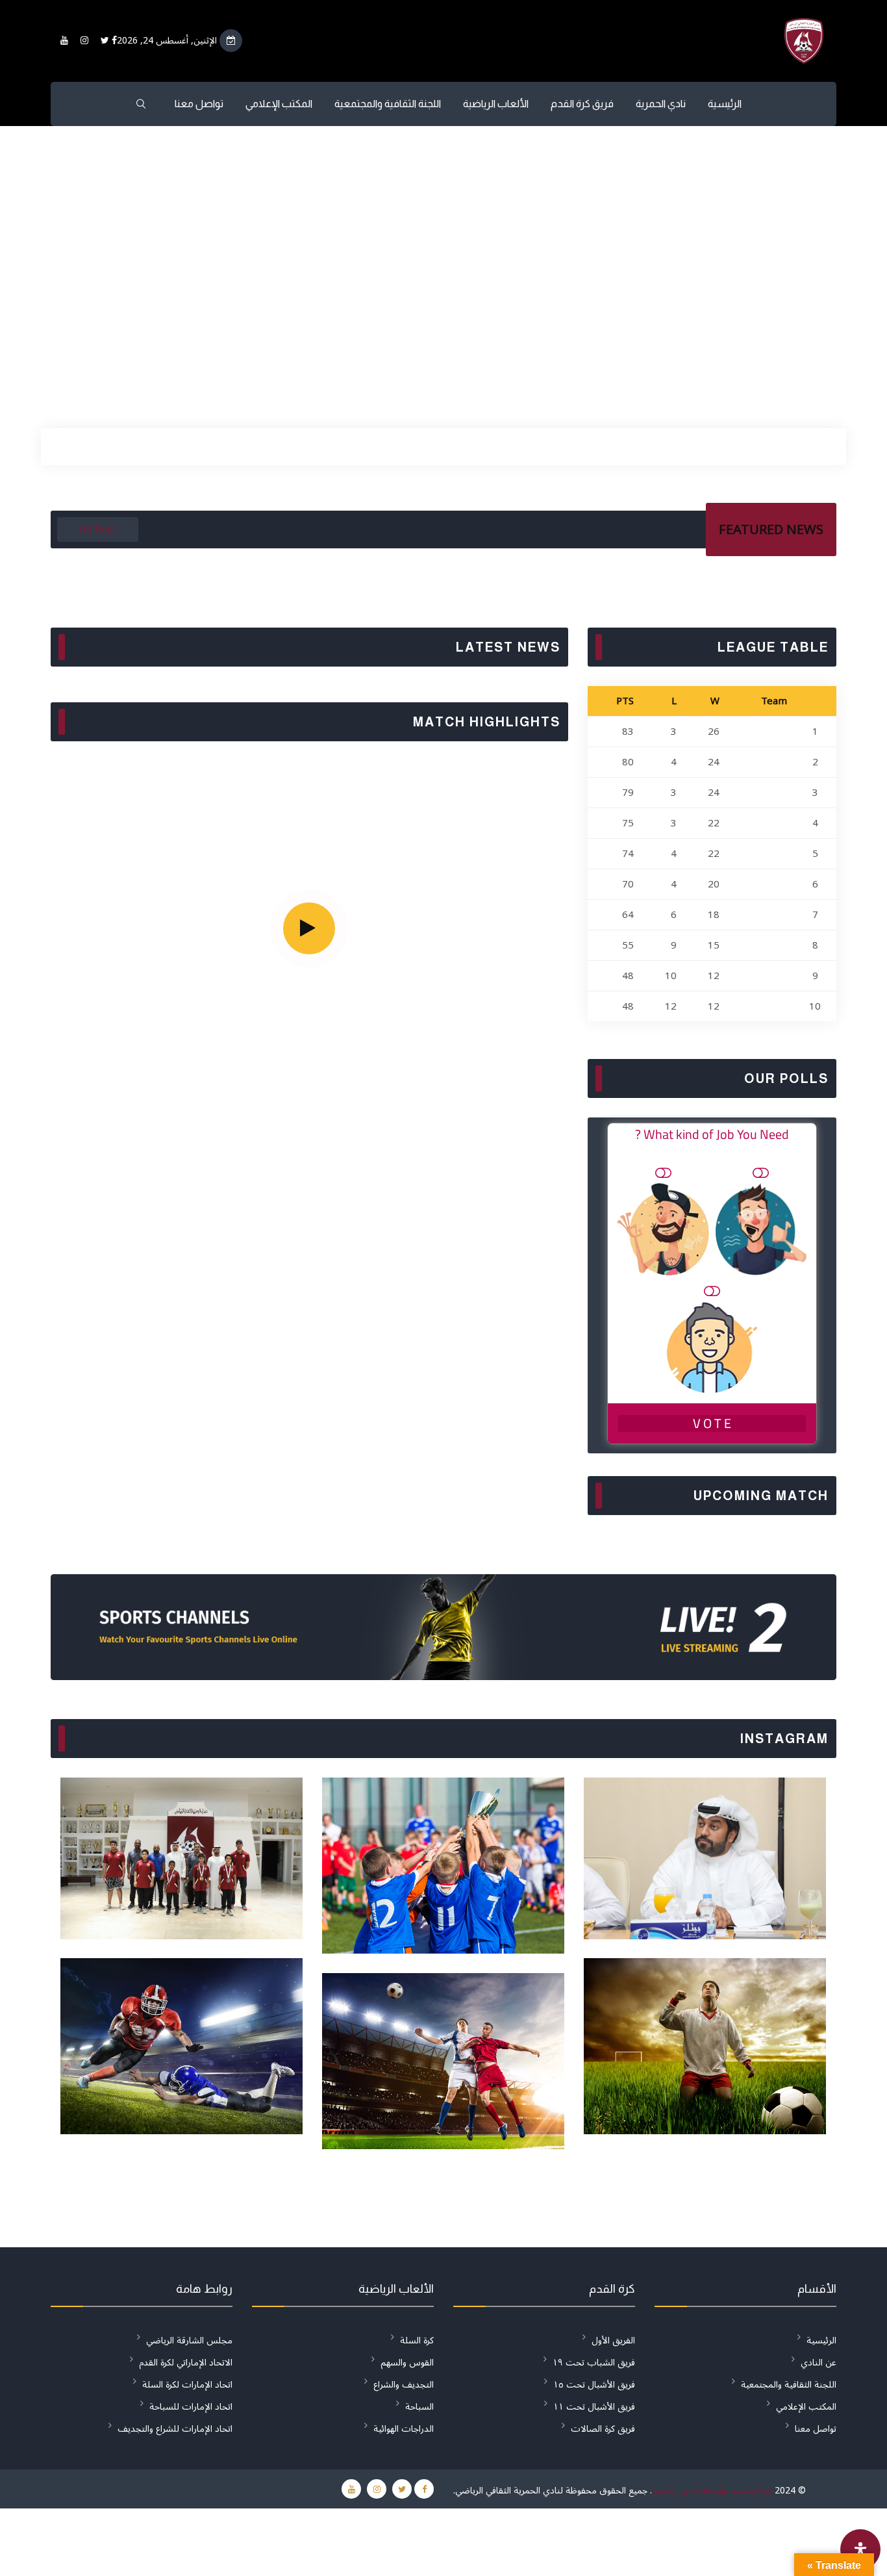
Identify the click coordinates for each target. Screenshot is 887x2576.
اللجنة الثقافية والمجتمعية (388, 104)
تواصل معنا (199, 104)
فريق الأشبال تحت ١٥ (594, 2385)
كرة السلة (417, 2340)
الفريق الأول (613, 2340)
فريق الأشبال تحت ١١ (594, 2407)
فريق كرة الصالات (603, 2429)
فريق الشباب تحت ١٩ (594, 2363)
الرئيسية (725, 104)
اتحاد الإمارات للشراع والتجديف (175, 2429)
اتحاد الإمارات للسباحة (191, 2407)
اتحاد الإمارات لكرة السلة (187, 2385)
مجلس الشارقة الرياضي (189, 2340)
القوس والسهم (407, 2363)
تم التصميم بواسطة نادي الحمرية (712, 2491)
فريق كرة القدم (582, 104)
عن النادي (818, 2363)
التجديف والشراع (404, 2385)
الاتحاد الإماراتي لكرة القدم (186, 2363)
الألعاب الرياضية (496, 104)
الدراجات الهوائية (404, 2429)
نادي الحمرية (661, 104)
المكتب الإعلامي (279, 104)
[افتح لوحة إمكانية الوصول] (860, 2549)
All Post (98, 529)
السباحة (419, 2407)
